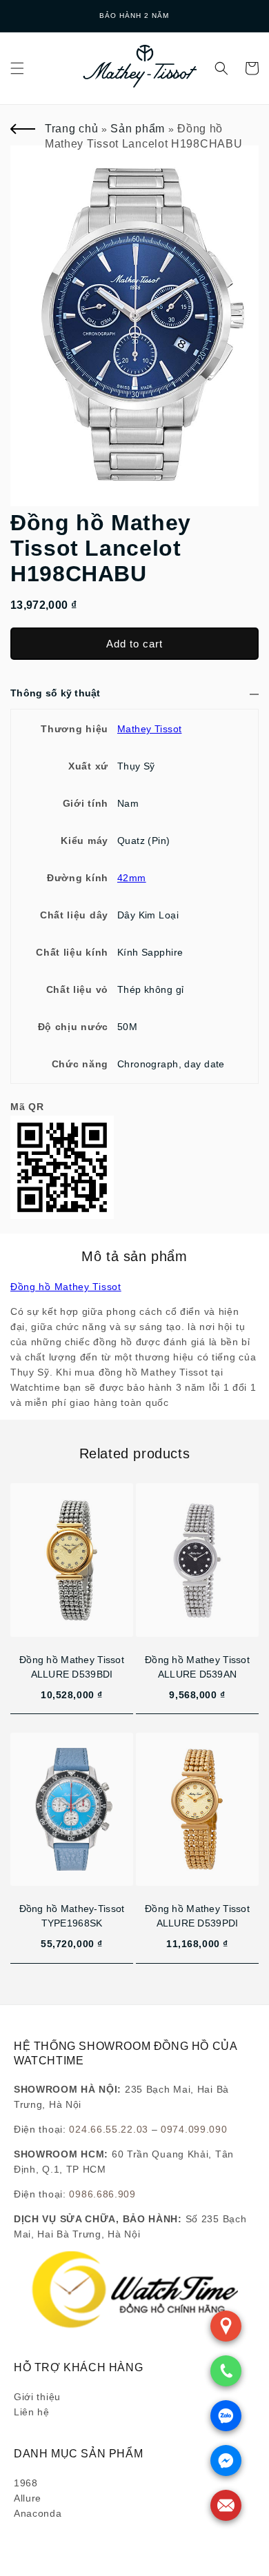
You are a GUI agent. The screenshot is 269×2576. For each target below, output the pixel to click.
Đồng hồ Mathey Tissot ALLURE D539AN (197, 1667)
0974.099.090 (194, 2129)
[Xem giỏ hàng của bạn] (252, 68)
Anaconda (38, 2513)
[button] (17, 68)
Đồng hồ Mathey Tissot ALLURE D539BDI (72, 1667)
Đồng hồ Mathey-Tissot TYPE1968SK (72, 1916)
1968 (26, 2483)
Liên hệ (32, 2412)
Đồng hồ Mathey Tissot (66, 1287)
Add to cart (134, 644)
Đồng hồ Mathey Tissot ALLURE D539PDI (197, 1916)
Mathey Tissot (149, 729)
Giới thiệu (37, 2397)
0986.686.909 (102, 2194)
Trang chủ (71, 129)
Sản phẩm (138, 129)
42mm (132, 878)
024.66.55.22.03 (109, 2129)
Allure (28, 2498)
